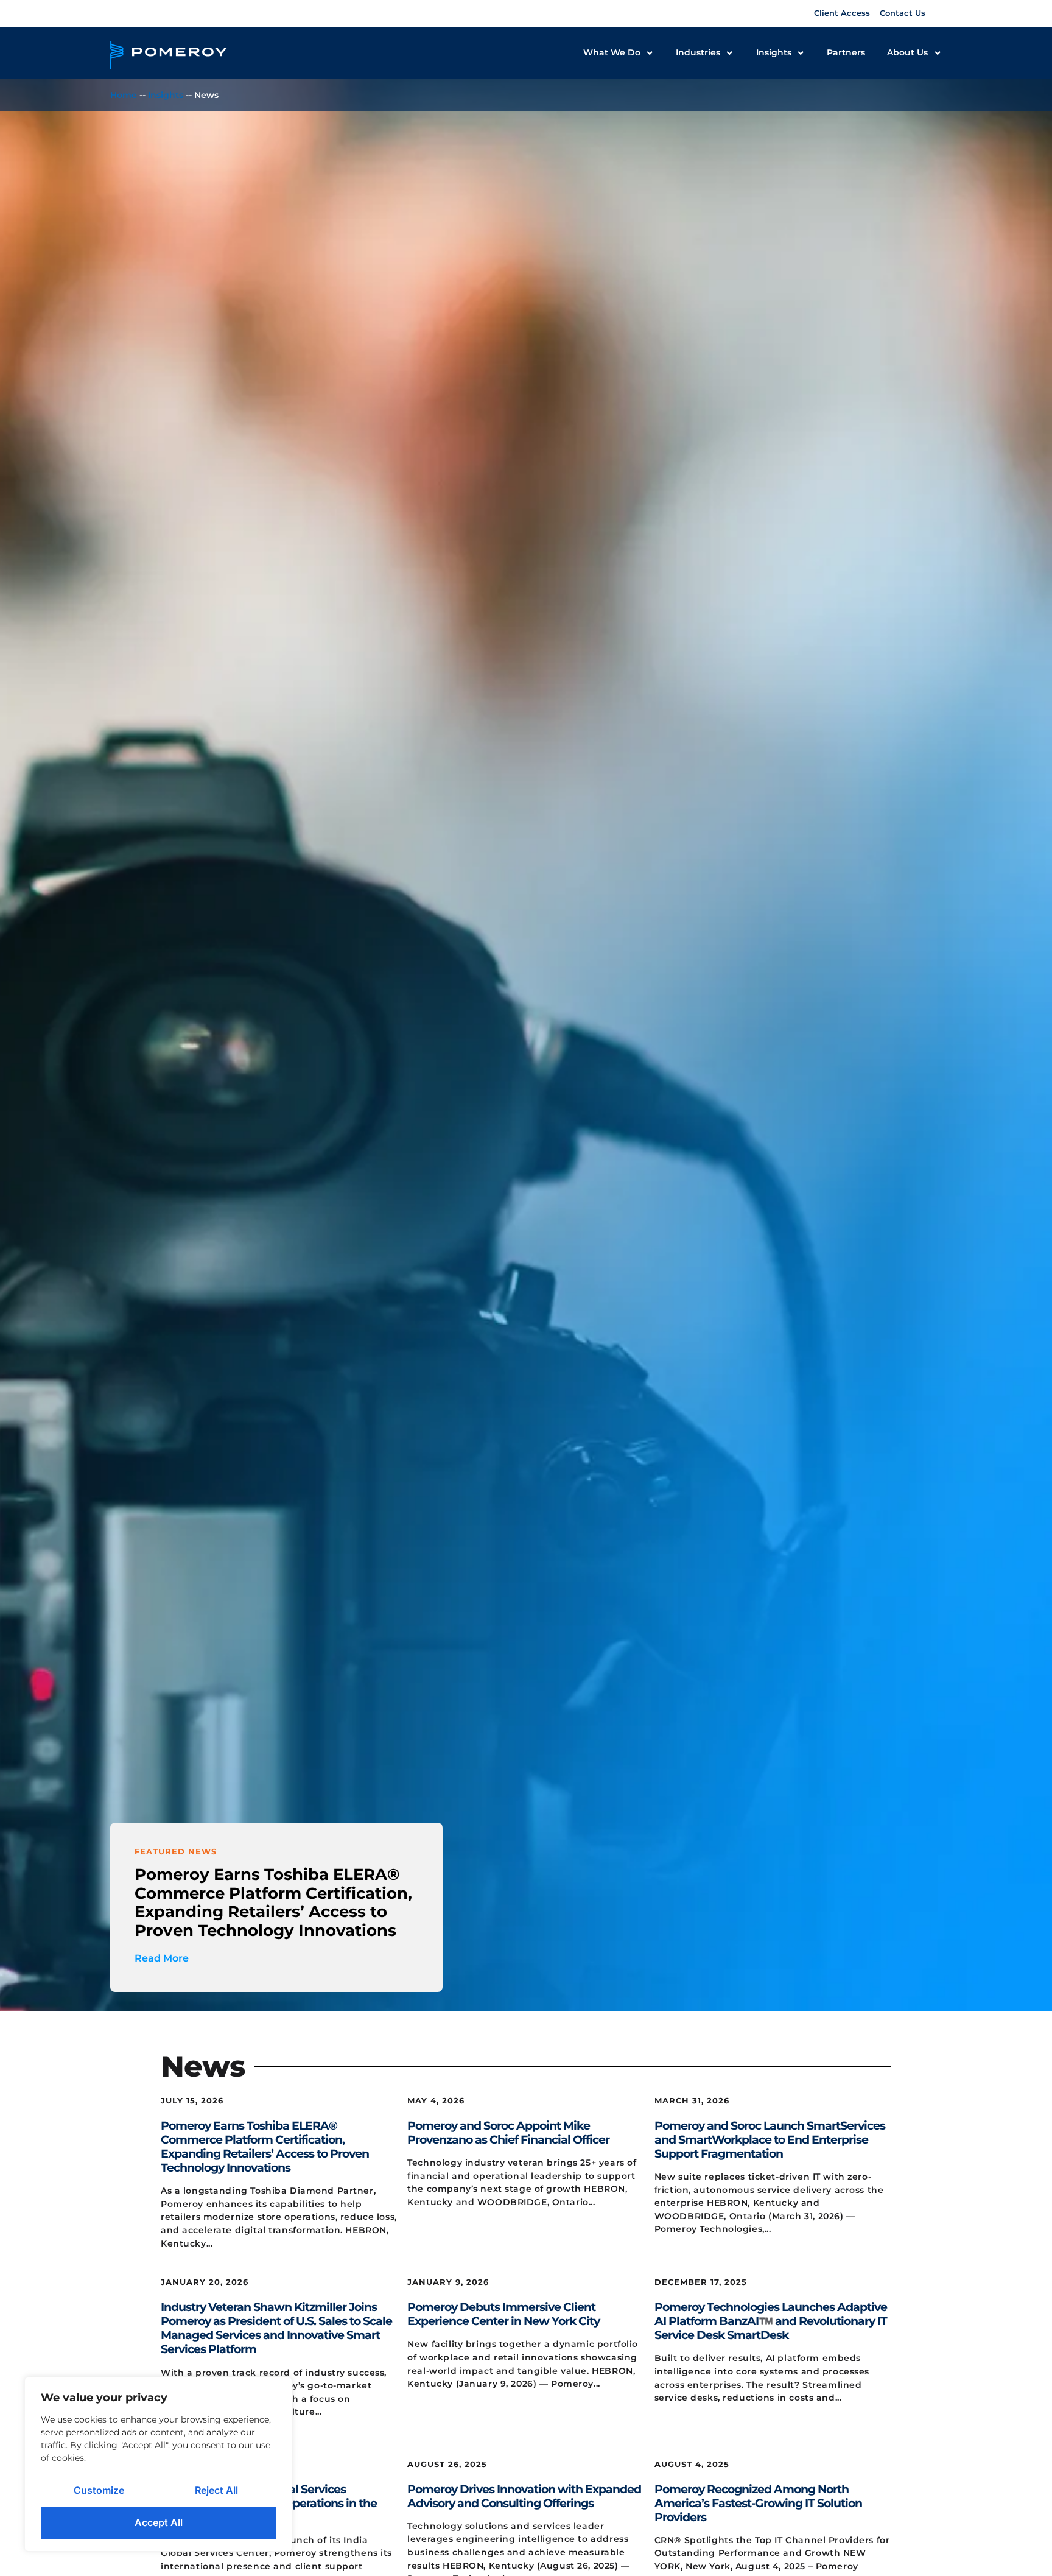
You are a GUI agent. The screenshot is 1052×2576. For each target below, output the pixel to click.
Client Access (842, 13)
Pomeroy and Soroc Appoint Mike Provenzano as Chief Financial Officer (508, 2132)
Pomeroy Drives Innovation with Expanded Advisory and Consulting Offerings (524, 2496)
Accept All (159, 2522)
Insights (166, 95)
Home (124, 95)
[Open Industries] (729, 53)
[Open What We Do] (650, 53)
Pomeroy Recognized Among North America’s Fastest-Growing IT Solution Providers (758, 2503)
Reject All (216, 2490)
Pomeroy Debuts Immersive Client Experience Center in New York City (503, 2314)
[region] (158, 2464)
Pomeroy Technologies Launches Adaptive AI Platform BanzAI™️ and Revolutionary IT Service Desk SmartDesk (771, 2321)
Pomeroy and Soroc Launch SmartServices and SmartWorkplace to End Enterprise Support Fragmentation (770, 2139)
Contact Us (903, 13)
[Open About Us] (938, 53)
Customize (99, 2490)
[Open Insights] (801, 53)
